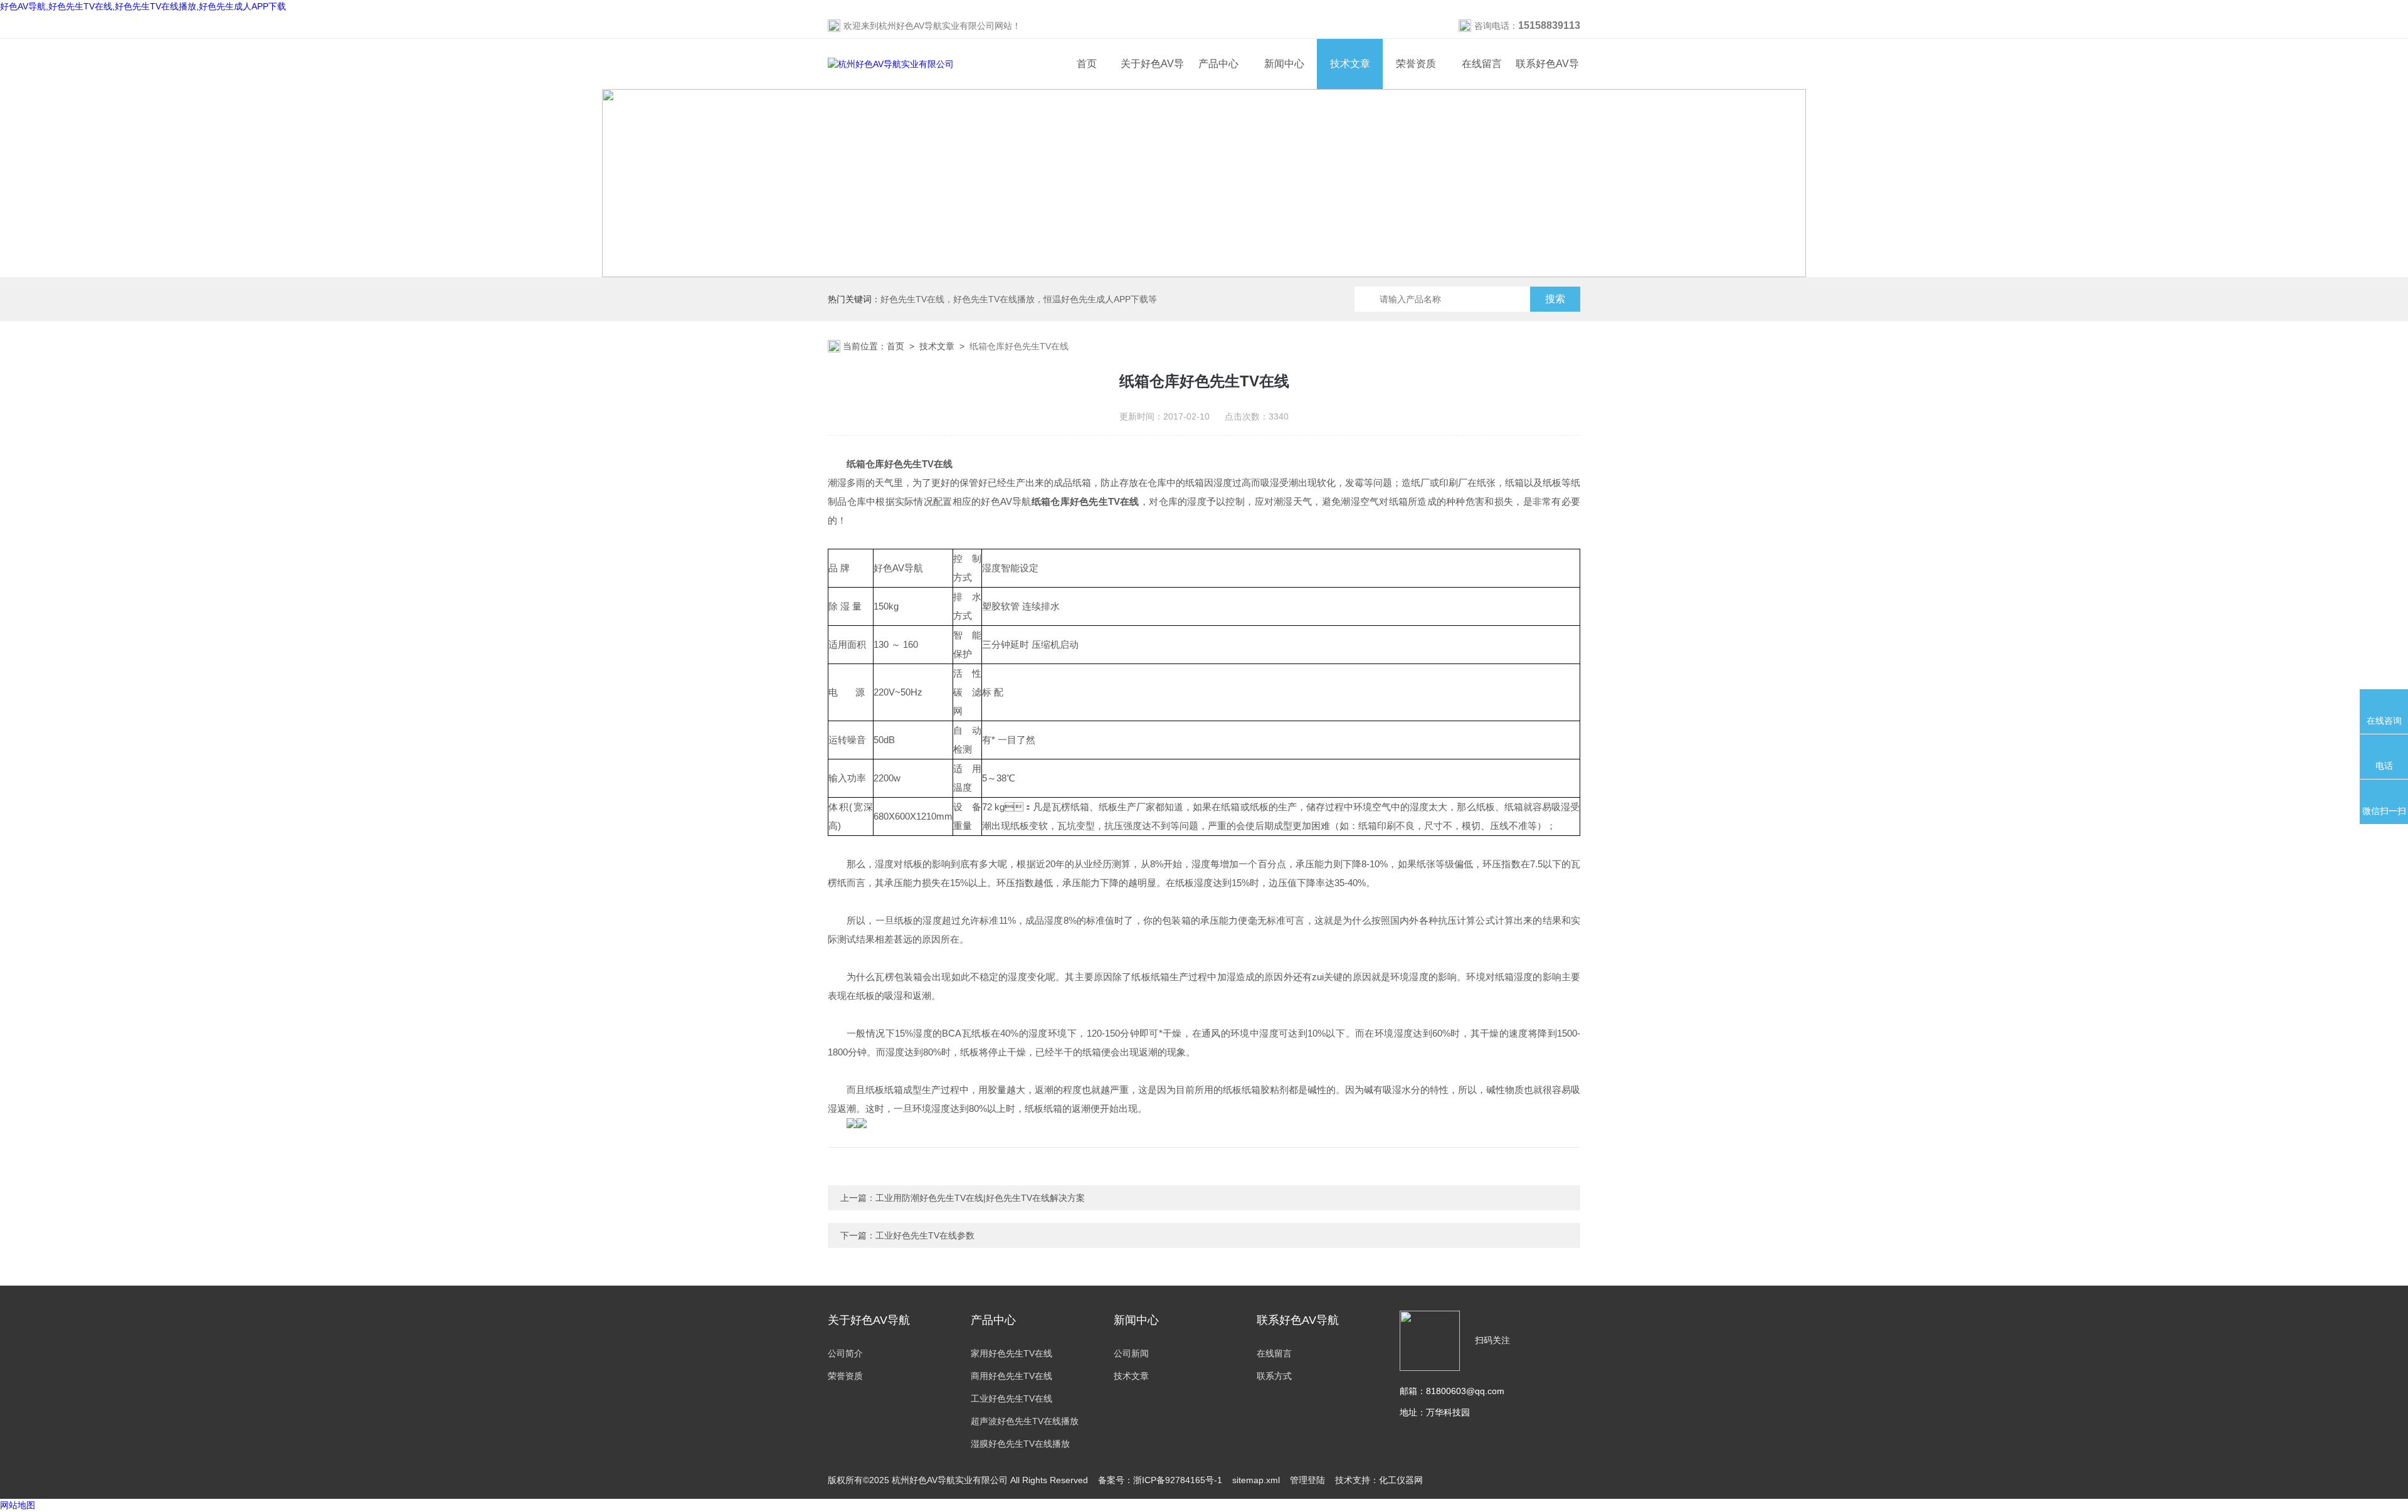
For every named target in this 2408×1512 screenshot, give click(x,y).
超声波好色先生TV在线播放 (1025, 1421)
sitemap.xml (1256, 1480)
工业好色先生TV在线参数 (925, 1235)
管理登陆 (1307, 1480)
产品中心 (1218, 64)
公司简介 (845, 1353)
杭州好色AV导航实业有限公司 (937, 26)
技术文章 (1350, 64)
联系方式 (1274, 1376)
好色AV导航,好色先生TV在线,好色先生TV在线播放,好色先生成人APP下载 (143, 6)
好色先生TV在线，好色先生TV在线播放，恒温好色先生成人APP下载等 (1019, 299)
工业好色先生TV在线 (1011, 1398)
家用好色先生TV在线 (1011, 1353)
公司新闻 (1131, 1353)
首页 (1087, 64)
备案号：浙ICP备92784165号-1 (1160, 1480)
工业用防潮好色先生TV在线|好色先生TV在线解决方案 (980, 1198)
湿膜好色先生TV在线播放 (1020, 1444)
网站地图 (18, 1505)
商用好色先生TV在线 (1011, 1376)
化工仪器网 (1401, 1480)
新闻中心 (1284, 64)
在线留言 (1482, 64)
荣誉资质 (1416, 64)
